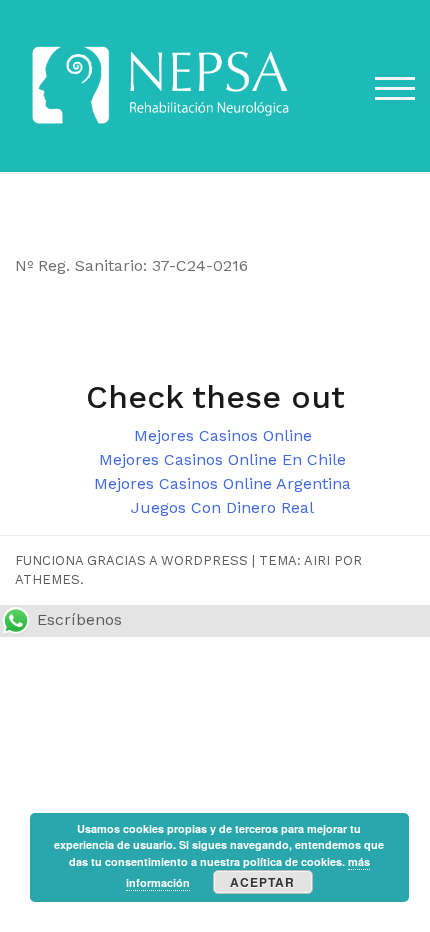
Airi (317, 560)
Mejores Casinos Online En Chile (222, 459)
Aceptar (262, 882)
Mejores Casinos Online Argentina (222, 483)
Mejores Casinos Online (223, 435)
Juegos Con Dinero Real (222, 507)
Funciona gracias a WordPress (131, 560)
